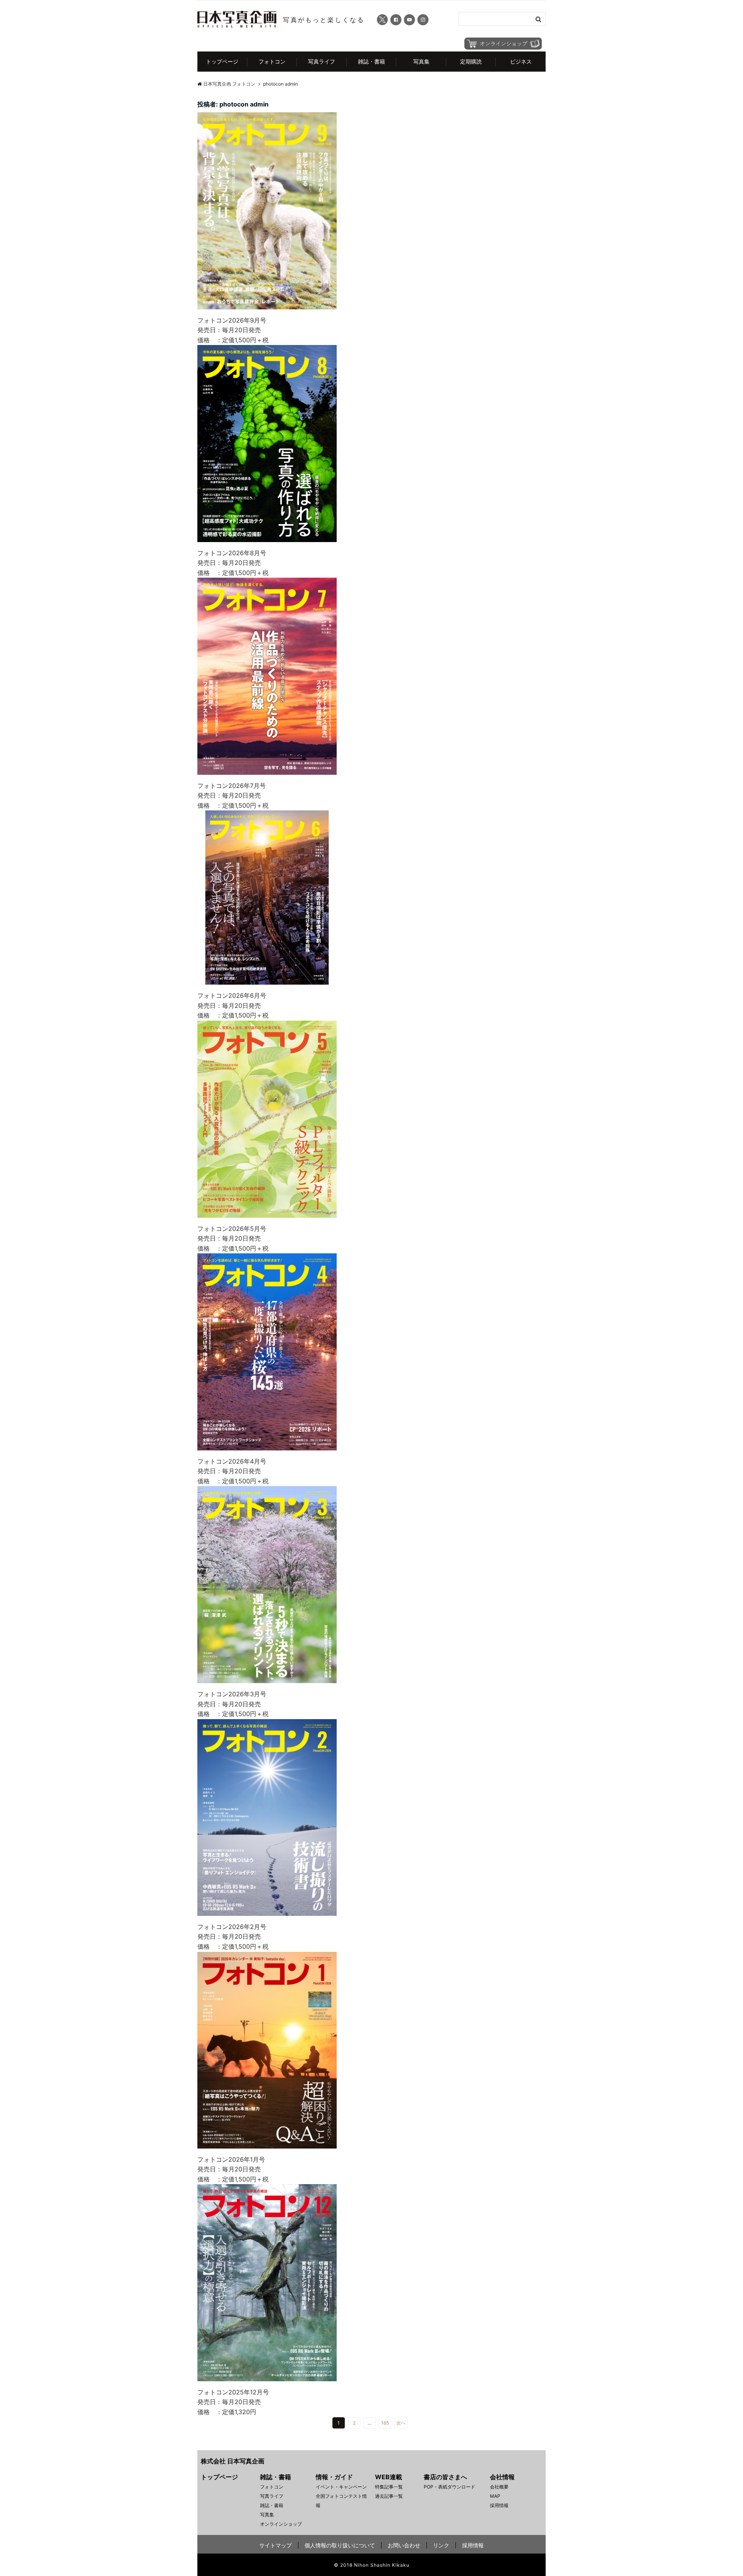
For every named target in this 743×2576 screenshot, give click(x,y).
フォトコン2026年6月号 (232, 995)
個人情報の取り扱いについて (340, 2545)
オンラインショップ (281, 2524)
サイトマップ (276, 2545)
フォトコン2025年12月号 (233, 2392)
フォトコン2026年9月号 (232, 320)
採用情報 (499, 2505)
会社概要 (499, 2487)
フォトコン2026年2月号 (232, 1927)
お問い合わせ (404, 2545)
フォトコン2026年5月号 (232, 1229)
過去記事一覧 (389, 2496)
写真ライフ (322, 61)
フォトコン (272, 61)
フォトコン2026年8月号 (232, 553)
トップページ (222, 61)
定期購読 (471, 61)
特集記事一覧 (389, 2487)
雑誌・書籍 (371, 61)
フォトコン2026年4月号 (232, 1461)
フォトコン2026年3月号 (232, 1694)
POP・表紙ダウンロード (449, 2487)
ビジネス (521, 61)
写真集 (421, 61)
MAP (495, 2496)
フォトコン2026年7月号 (232, 786)
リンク (441, 2545)
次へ (401, 2423)
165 (385, 2423)
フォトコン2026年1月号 (231, 2159)
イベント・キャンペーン (341, 2487)
